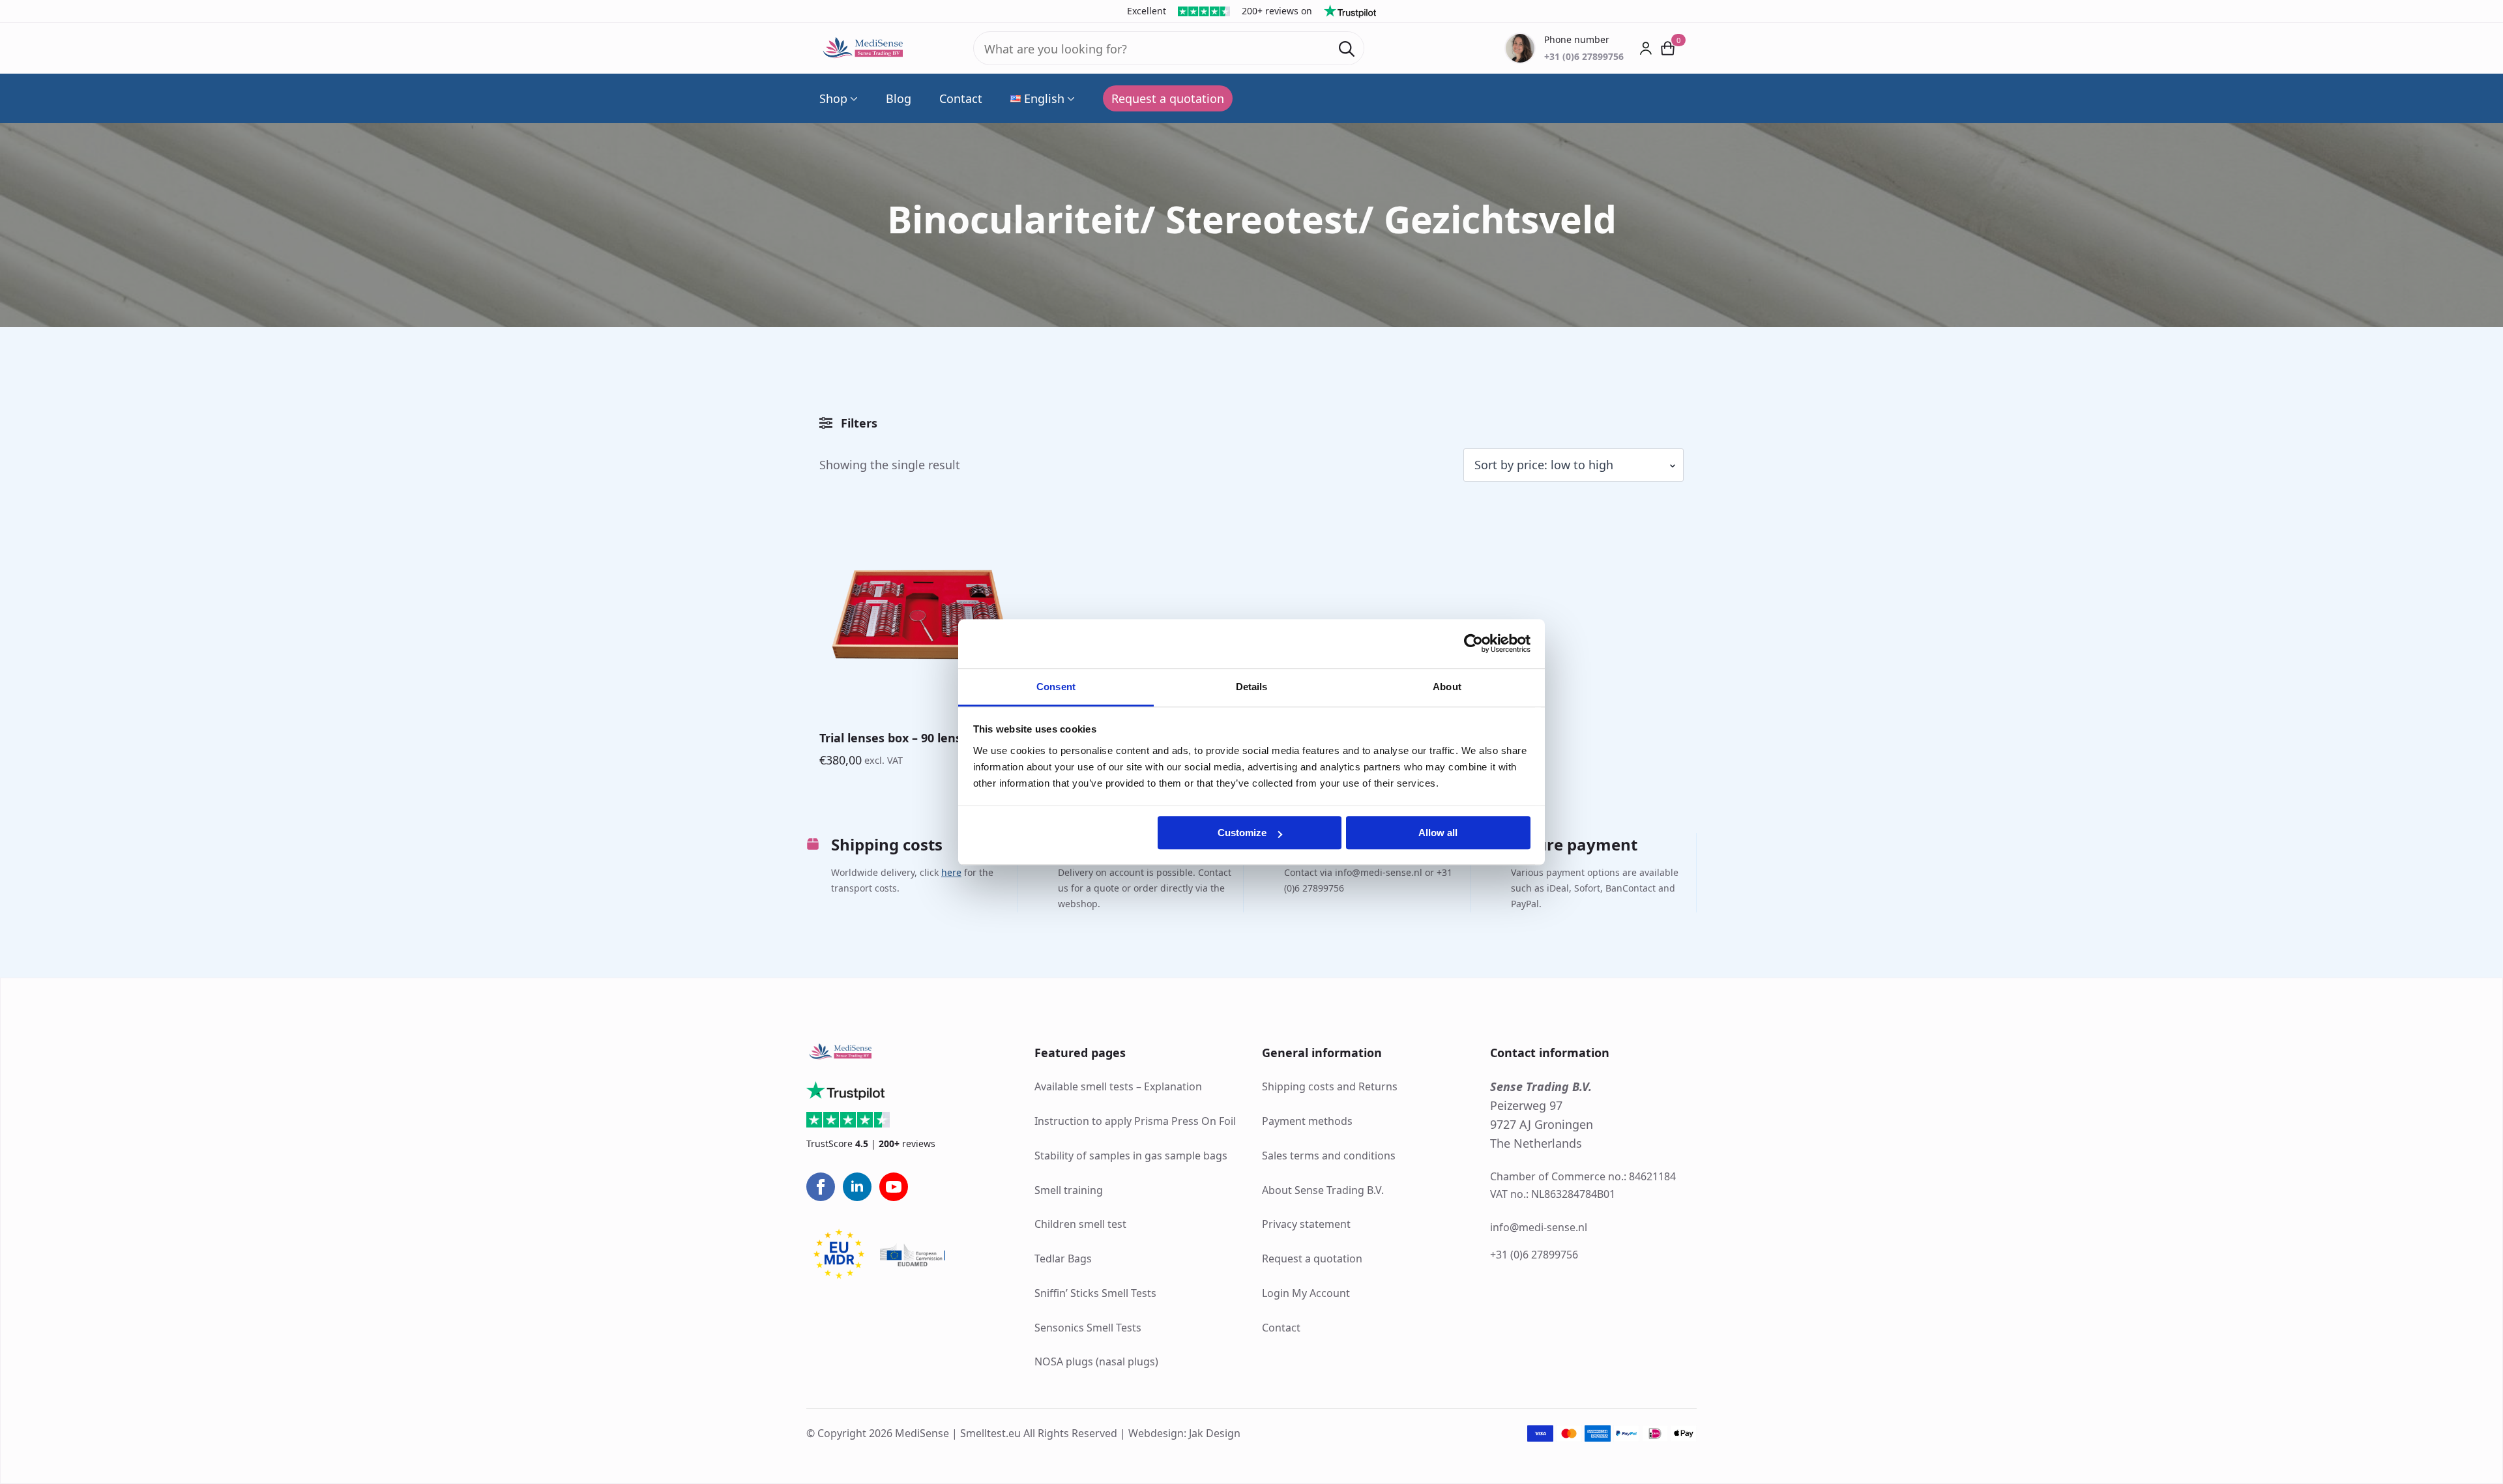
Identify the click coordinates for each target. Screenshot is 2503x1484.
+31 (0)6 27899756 (1534, 1255)
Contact (961, 98)
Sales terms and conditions (1329, 1156)
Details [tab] (1252, 687)
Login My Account (1306, 1293)
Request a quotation (1312, 1258)
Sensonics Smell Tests (1088, 1328)
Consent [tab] (1056, 687)
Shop (833, 98)
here (951, 872)
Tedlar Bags (1063, 1258)
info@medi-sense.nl (1539, 1227)
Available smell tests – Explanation (1118, 1086)
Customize (1242, 833)
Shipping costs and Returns (1330, 1086)
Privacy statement (1306, 1224)
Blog (899, 98)
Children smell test (1080, 1224)
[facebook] (821, 1187)
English (1044, 98)
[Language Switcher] (1070, 98)
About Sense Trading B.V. (1323, 1190)
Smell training (1069, 1190)
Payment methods (1307, 1121)
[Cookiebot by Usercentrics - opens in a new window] (1473, 643)
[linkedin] (857, 1187)
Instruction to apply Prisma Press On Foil (1135, 1121)
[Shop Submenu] (853, 98)
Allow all (1438, 833)
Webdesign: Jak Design (1184, 1433)
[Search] (1347, 49)
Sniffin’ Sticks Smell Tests (1095, 1293)
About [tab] (1447, 687)
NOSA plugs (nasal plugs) (1096, 1361)
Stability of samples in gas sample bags (1131, 1156)
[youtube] (894, 1187)
